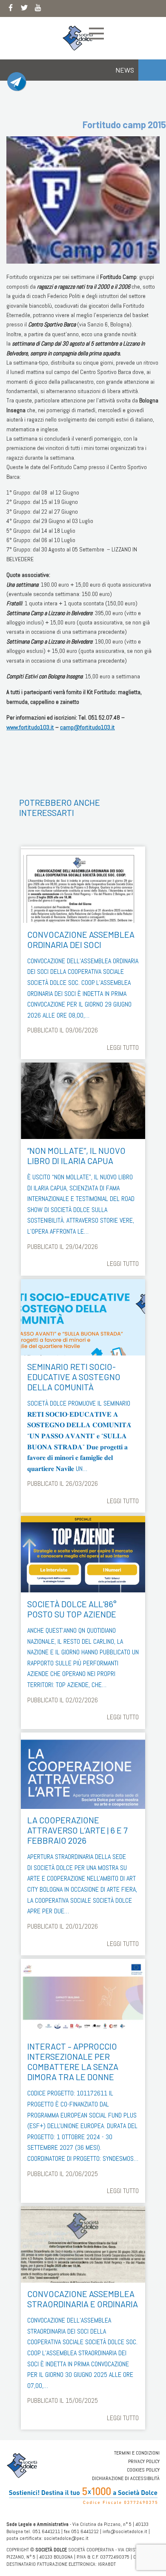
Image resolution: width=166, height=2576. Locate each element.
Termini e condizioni (137, 2453)
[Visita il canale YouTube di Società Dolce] (38, 9)
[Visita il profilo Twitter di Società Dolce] (24, 9)
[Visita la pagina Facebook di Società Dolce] (11, 9)
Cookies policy (143, 2470)
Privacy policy (144, 2461)
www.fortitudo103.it (30, 727)
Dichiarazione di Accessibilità (126, 2478)
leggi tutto (123, 1048)
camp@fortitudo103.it (87, 727)
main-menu (96, 34)
